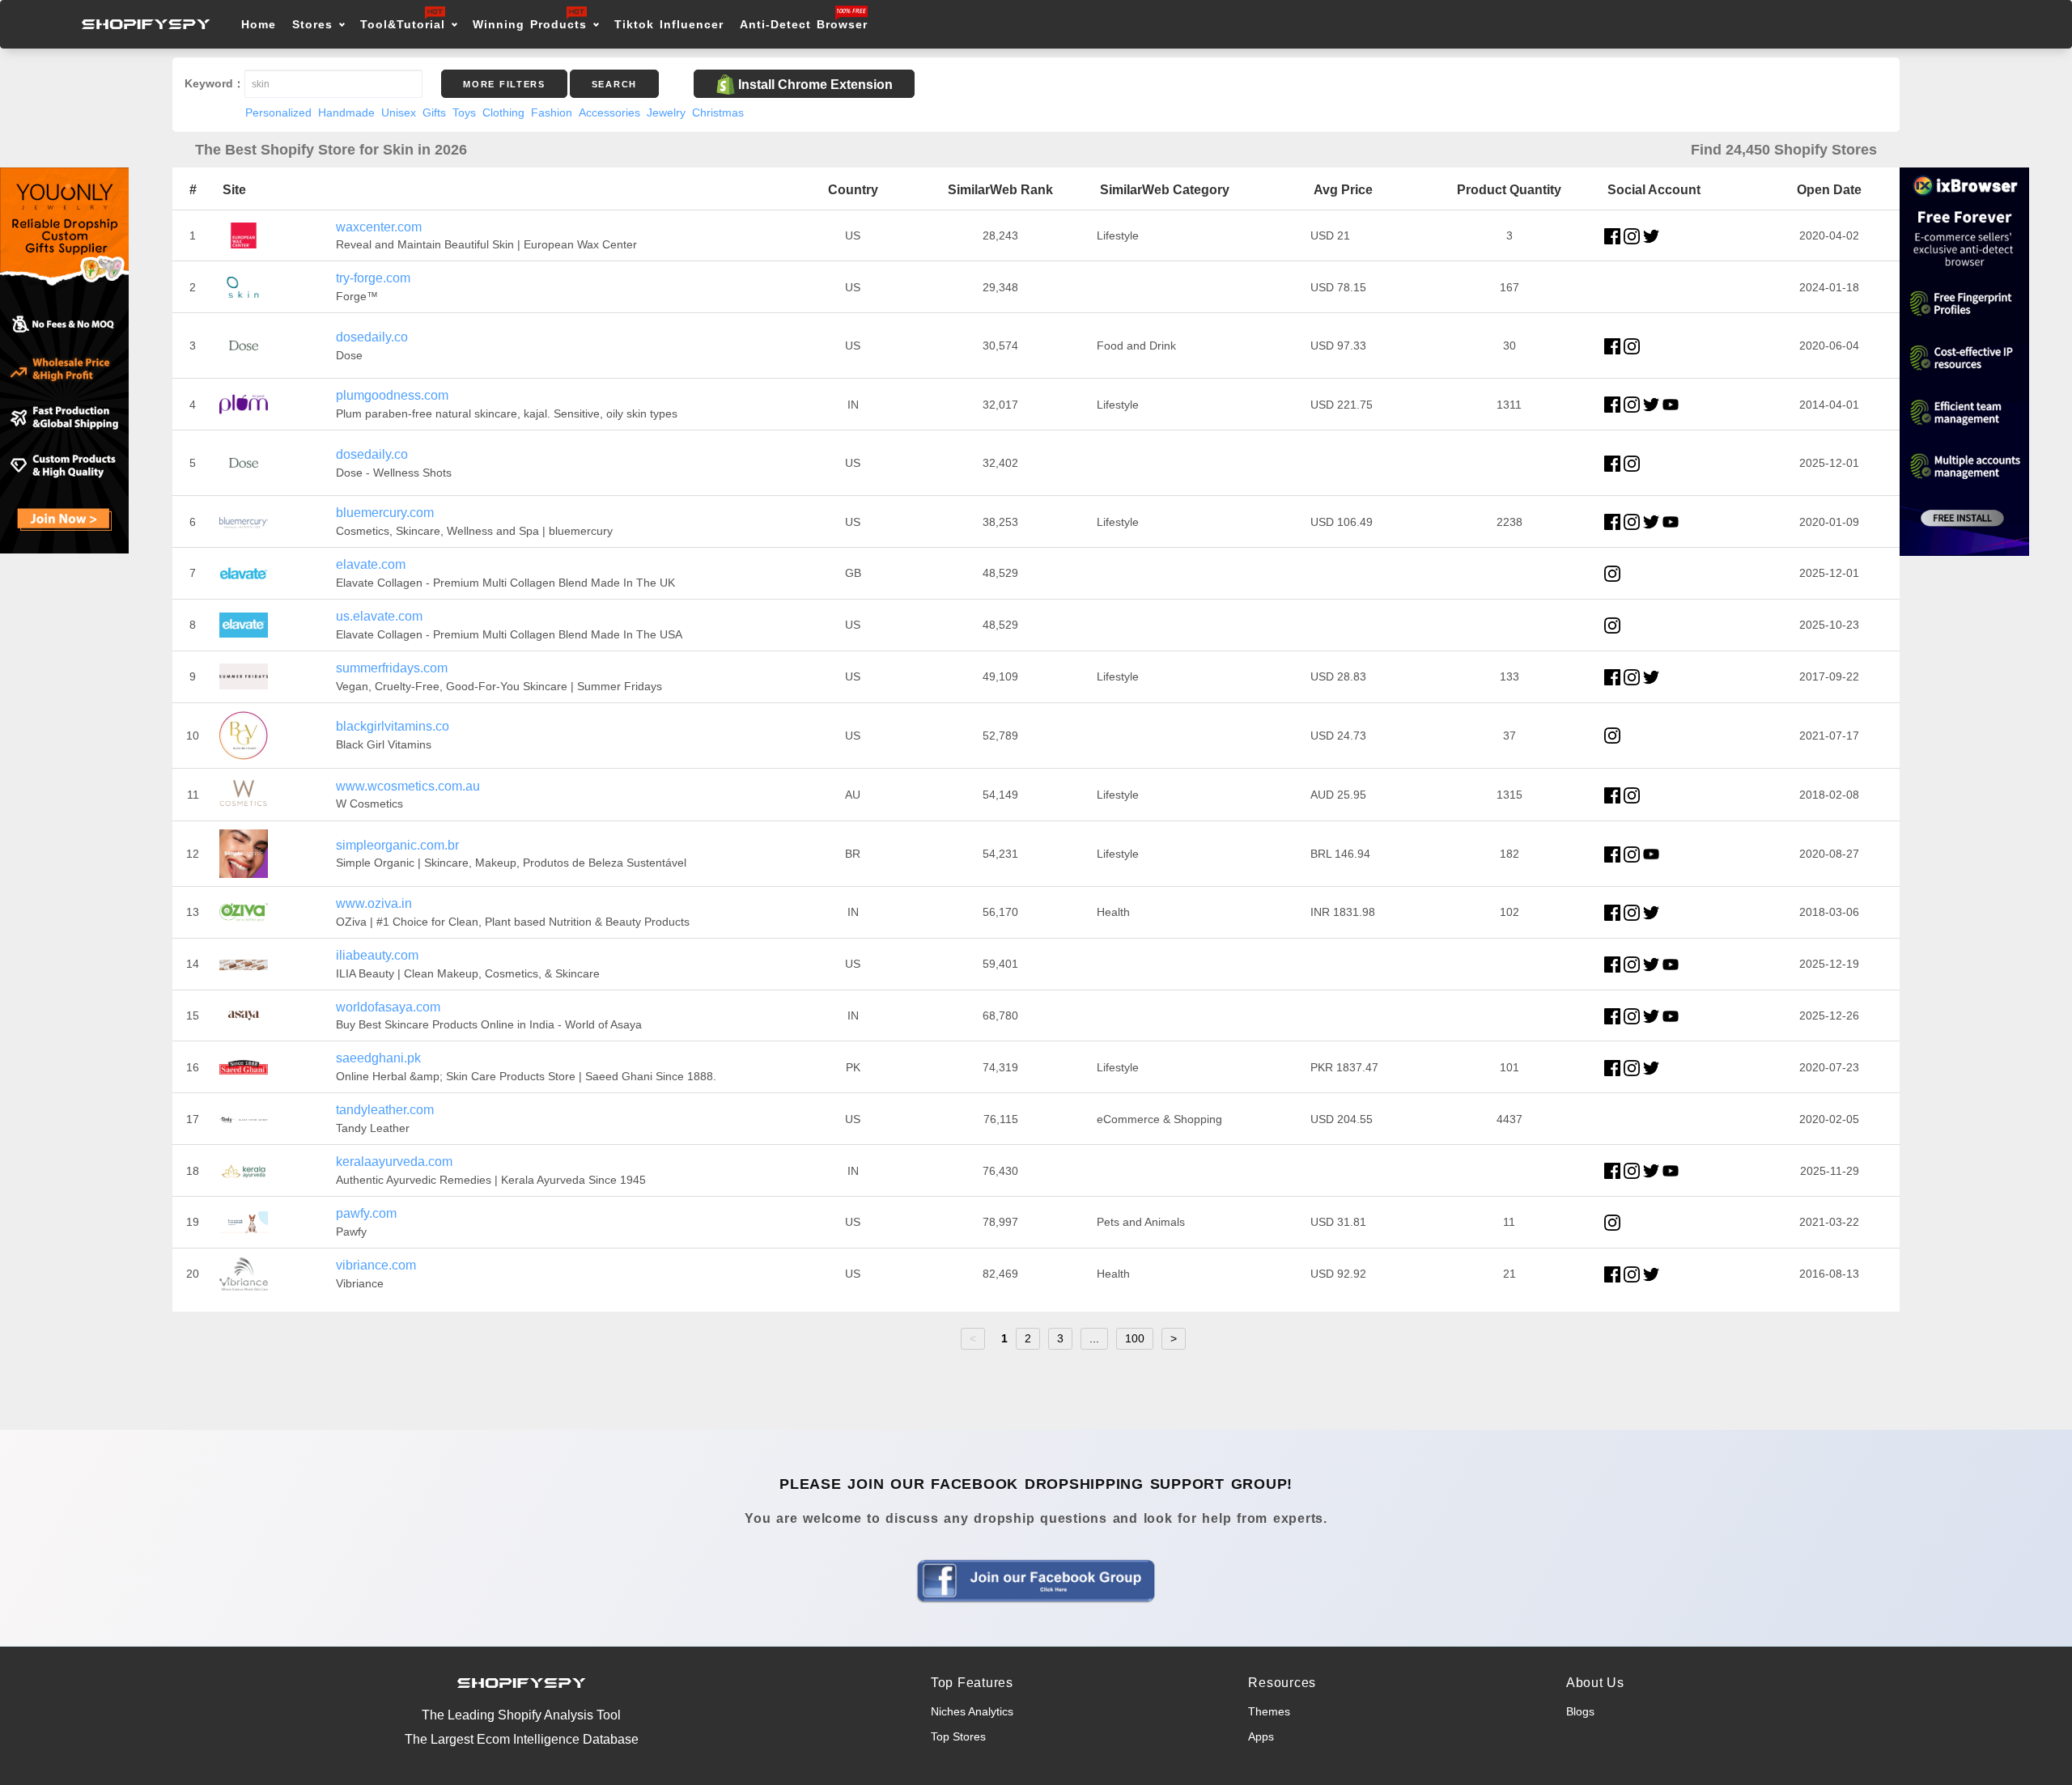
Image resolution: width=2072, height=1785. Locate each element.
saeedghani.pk (378, 1058)
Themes (1269, 1711)
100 (1135, 1338)
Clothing (503, 112)
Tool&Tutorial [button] (403, 24)
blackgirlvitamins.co (393, 726)
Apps (1261, 1736)
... (1094, 1338)
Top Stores (958, 1736)
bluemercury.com (385, 513)
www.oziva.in (374, 903)
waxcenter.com (379, 227)
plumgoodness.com (392, 395)
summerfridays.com (392, 668)
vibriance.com (376, 1265)
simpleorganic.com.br (397, 845)
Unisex (399, 112)
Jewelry (666, 112)
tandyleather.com (385, 1110)
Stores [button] (315, 24)
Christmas (718, 112)
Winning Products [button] (530, 24)
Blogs (1580, 1711)
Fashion (552, 112)
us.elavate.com (379, 616)
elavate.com (371, 564)
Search (614, 84)
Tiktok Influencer (669, 24)
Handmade (346, 112)
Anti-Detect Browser (804, 24)
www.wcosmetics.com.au (408, 786)
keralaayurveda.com (394, 1162)
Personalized (278, 112)
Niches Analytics (972, 1711)
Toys (464, 112)
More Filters (504, 84)
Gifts (434, 112)
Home (259, 24)
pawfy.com (366, 1213)
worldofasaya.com (388, 1007)
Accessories (609, 112)
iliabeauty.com (377, 955)
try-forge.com (373, 278)
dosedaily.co (372, 337)
